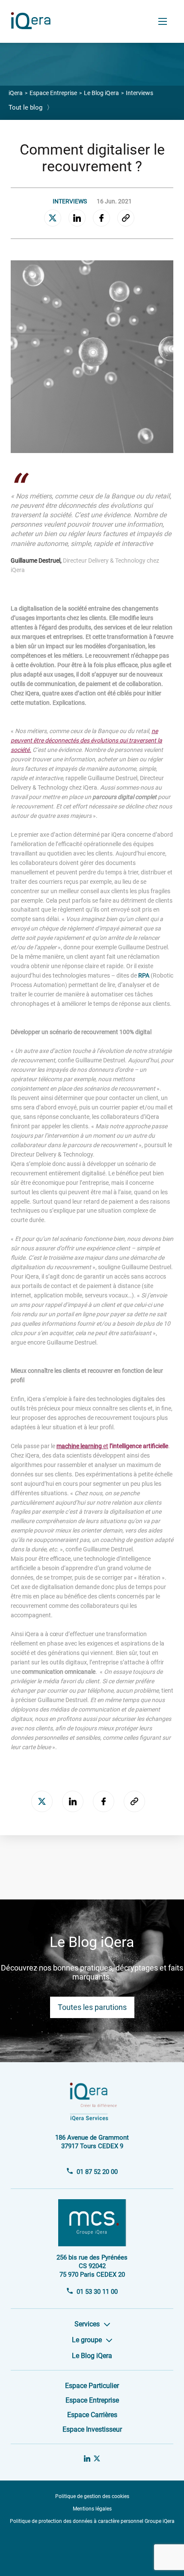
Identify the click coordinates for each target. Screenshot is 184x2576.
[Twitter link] (97, 2459)
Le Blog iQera (101, 93)
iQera (16, 93)
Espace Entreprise (53, 93)
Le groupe (87, 2340)
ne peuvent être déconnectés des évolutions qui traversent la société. (86, 740)
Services (87, 2324)
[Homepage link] (33, 26)
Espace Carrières (92, 2415)
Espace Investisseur (92, 2429)
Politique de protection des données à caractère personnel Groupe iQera (92, 2521)
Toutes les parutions (92, 2007)
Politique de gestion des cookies (92, 2496)
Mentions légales (92, 2509)
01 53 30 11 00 (97, 2292)
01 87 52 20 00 (97, 2172)
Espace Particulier (92, 2386)
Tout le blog (31, 107)
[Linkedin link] (87, 2459)
